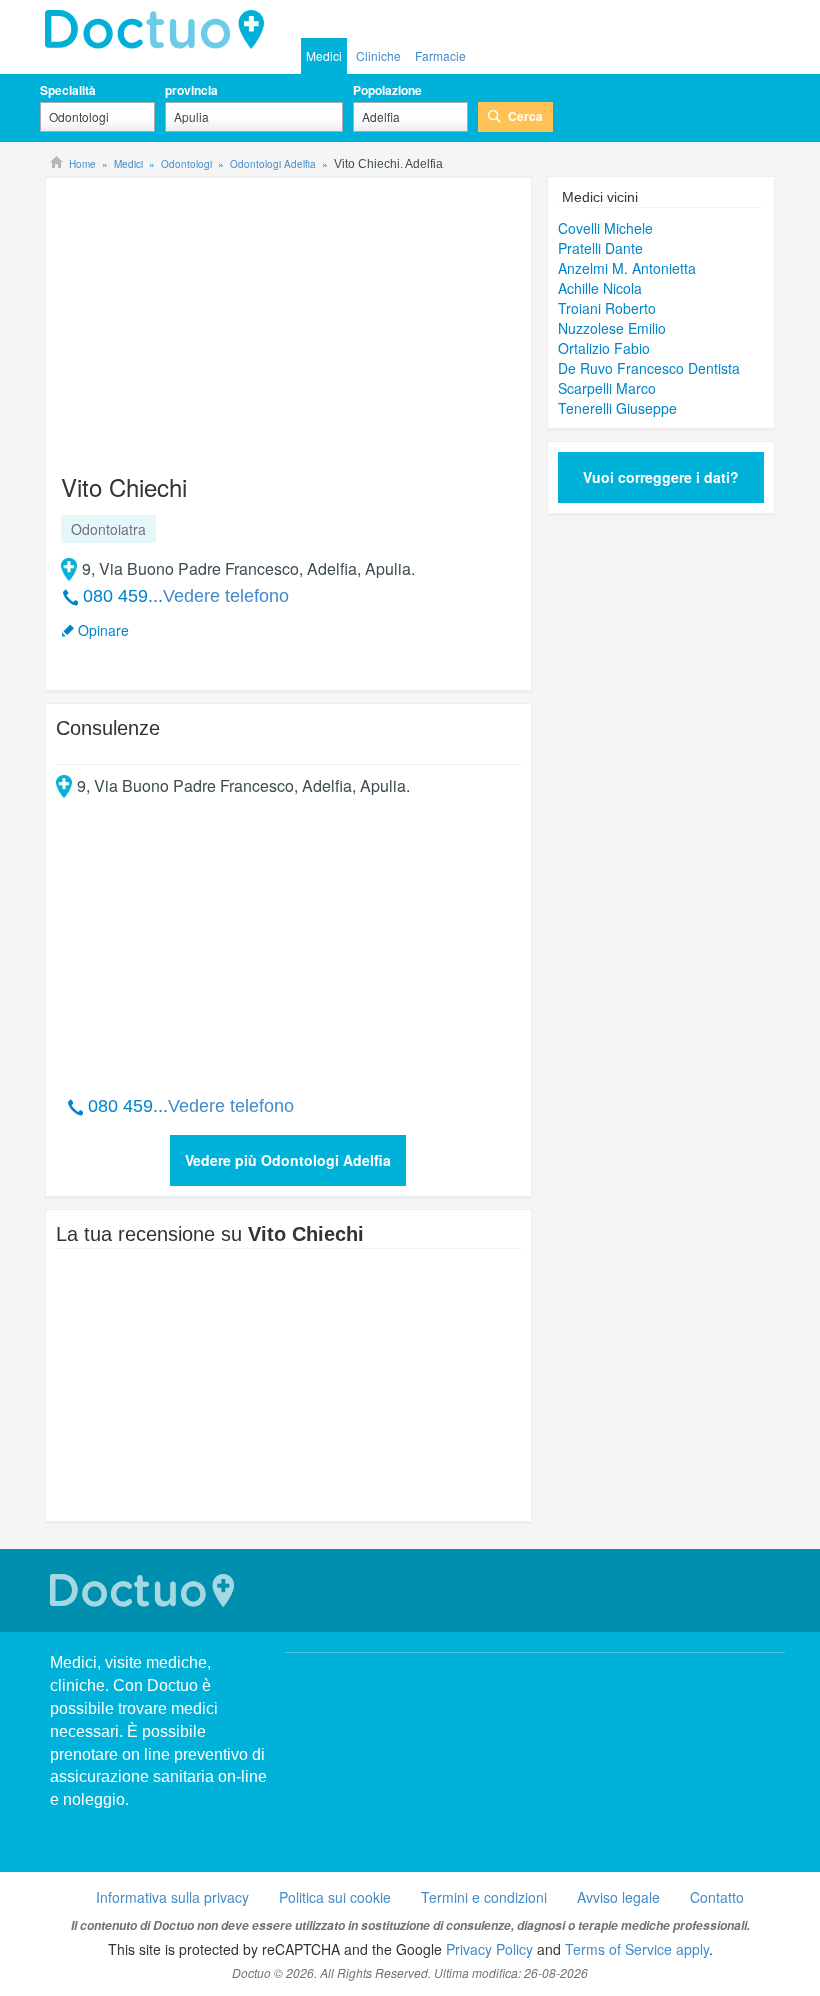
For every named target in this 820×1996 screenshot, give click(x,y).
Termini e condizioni (484, 1897)
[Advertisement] (209, 316)
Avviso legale (618, 1897)
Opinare (103, 630)
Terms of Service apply (637, 1949)
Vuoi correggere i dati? (661, 477)
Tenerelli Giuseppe (617, 408)
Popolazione (387, 90)
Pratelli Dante (600, 248)
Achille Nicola (600, 288)
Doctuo (145, 1590)
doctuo (160, 30)
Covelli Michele (605, 228)
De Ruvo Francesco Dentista (649, 368)
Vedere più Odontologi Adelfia (288, 1160)
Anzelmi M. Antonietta (627, 268)
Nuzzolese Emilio (612, 328)
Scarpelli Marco (607, 388)
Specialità (68, 90)
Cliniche (378, 55)
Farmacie (440, 55)
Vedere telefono (226, 596)
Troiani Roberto (607, 308)
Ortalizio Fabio (604, 348)
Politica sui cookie (335, 1897)
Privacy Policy (489, 1949)
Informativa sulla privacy (172, 1897)
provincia (191, 90)
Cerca (525, 116)
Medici (324, 55)
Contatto (717, 1897)
